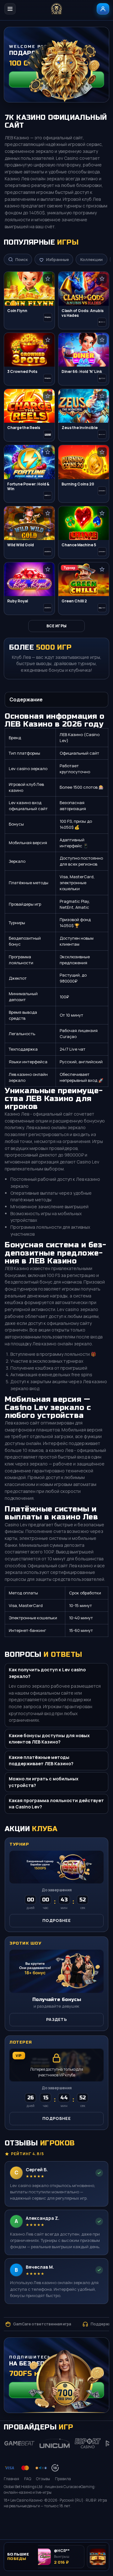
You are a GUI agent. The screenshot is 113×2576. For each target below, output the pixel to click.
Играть (97, 2521)
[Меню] (10, 9)
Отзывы (43, 2479)
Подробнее (56, 1920)
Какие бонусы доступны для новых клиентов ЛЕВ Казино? (49, 1739)
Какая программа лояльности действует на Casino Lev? (56, 1804)
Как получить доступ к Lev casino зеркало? (47, 1673)
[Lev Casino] (56, 9)
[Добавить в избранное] (48, 279)
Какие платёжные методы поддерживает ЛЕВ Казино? (41, 1760)
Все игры (56, 626)
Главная (11, 2479)
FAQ (28, 2479)
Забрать (56, 79)
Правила (63, 2479)
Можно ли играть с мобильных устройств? (44, 1782)
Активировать (56, 2390)
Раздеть (56, 2019)
